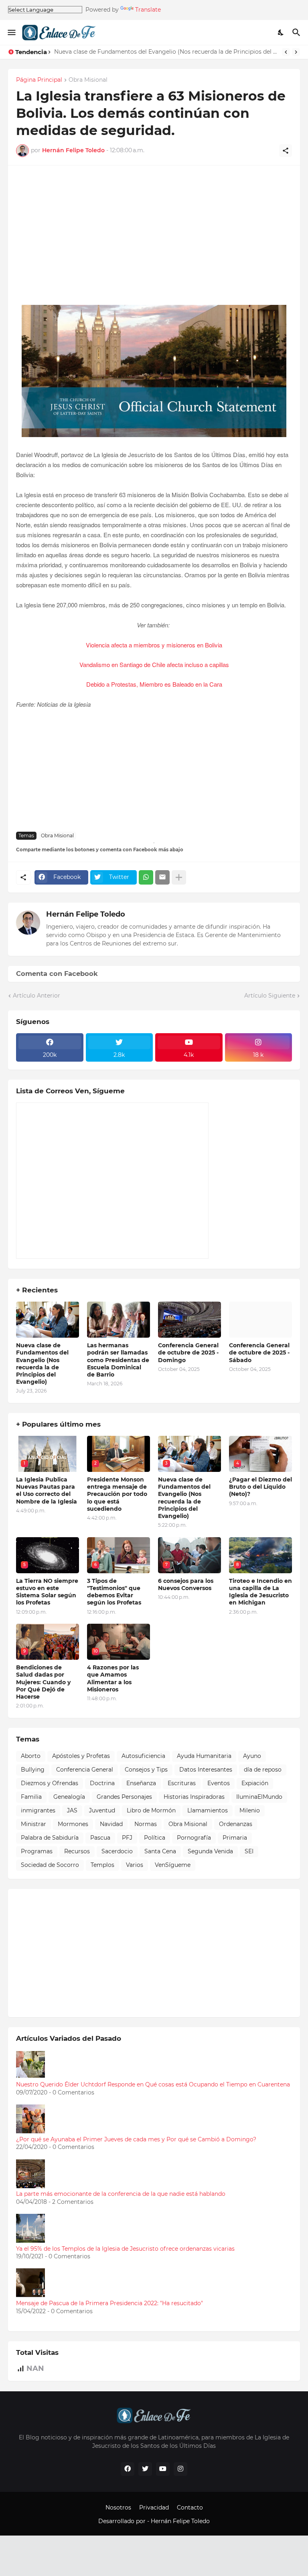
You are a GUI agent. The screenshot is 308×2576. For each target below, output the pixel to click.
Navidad (111, 1824)
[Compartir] (286, 151)
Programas (37, 1851)
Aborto (31, 1756)
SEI (249, 1851)
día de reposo (263, 1770)
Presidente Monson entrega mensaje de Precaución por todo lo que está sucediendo (117, 1494)
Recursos (77, 1851)
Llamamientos (208, 1810)
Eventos (219, 1783)
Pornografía (194, 1838)
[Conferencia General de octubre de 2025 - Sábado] (260, 1320)
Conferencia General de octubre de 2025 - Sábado (259, 1353)
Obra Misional (88, 80)
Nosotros (118, 2507)
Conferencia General (85, 1770)
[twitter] (145, 2469)
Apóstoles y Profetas (81, 1756)
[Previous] (286, 52)
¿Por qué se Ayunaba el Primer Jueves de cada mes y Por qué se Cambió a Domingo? (136, 2139)
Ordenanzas (236, 1824)
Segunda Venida (210, 1851)
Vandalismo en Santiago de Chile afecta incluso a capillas (154, 664)
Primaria (235, 1838)
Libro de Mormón (151, 1810)
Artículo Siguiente (270, 996)
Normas (146, 1824)
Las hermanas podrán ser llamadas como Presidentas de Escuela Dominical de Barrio (118, 1360)
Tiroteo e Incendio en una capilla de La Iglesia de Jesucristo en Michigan (260, 1592)
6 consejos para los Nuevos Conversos (186, 1584)
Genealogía (69, 1797)
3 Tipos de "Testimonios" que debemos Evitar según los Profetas (114, 1592)
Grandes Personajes (124, 1797)
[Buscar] (297, 32)
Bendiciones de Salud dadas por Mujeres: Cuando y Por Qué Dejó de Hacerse (43, 1682)
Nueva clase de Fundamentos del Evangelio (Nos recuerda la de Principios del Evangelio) (166, 52)
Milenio (250, 1810)
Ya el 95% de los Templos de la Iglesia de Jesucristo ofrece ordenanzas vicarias (125, 2249)
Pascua (100, 1838)
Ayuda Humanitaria (204, 1756)
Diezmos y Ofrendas (50, 1783)
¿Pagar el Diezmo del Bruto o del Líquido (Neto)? (260, 1487)
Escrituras (182, 1783)
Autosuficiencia (143, 1756)
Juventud (102, 1810)
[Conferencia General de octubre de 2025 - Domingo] (189, 1320)
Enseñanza (141, 1783)
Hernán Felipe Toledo (86, 914)
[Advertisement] (154, 239)
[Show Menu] (11, 32)
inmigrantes (38, 1810)
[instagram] (180, 2469)
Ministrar (33, 1824)
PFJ (127, 1838)
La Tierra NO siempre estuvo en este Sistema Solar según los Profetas (47, 1592)
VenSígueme (173, 1865)
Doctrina (102, 1783)
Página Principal (39, 80)
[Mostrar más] (179, 877)
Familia (31, 1797)
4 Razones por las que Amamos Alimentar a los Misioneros (113, 1678)
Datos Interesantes (206, 1770)
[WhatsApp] (146, 877)
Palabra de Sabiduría (50, 1838)
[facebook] (128, 2469)
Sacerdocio (117, 1851)
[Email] (162, 877)
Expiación (255, 1783)
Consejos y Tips (146, 1770)
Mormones (73, 1824)
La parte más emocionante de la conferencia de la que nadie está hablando (121, 2194)
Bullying (33, 1770)
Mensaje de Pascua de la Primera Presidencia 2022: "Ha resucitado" (109, 2303)
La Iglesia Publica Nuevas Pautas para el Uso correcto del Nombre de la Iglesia (47, 1491)
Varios (135, 1865)
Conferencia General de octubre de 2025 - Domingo (188, 1353)
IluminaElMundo (259, 1797)
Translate (148, 10)
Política (155, 1838)
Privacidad (154, 2507)
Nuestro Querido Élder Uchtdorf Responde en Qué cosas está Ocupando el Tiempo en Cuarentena (153, 2084)
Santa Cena (160, 1851)
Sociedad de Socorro (50, 1865)
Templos (102, 1865)
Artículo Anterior (36, 996)
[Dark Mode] (281, 32)
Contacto (190, 2507)
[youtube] (163, 2469)
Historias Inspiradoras (194, 1797)
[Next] (296, 52)
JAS (72, 1810)
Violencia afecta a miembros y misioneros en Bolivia (154, 645)
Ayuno (252, 1756)
